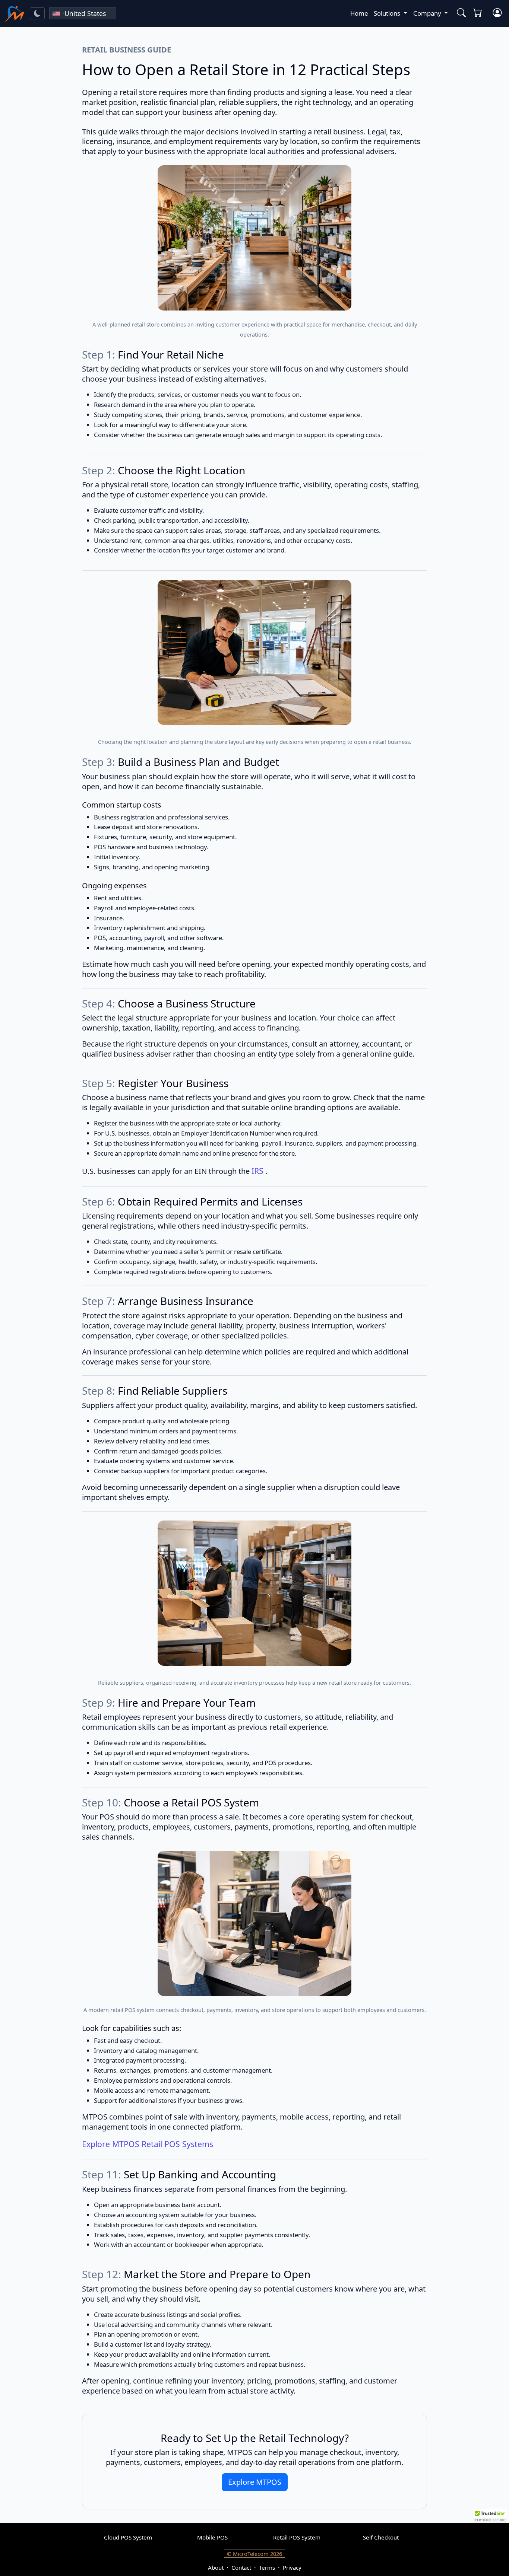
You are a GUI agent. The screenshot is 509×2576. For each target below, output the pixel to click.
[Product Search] (460, 13)
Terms (267, 2567)
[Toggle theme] (37, 13)
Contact (241, 2567)
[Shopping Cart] (479, 13)
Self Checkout (381, 2537)
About (216, 2567)
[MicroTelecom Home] (15, 13)
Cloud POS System (128, 2537)
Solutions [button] (388, 13)
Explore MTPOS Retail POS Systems (148, 2144)
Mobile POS (212, 2537)
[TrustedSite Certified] (490, 2516)
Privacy (292, 2567)
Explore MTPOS (255, 2482)
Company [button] (428, 13)
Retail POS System (297, 2537)
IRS (259, 1171)
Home (359, 13)
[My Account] (497, 13)
